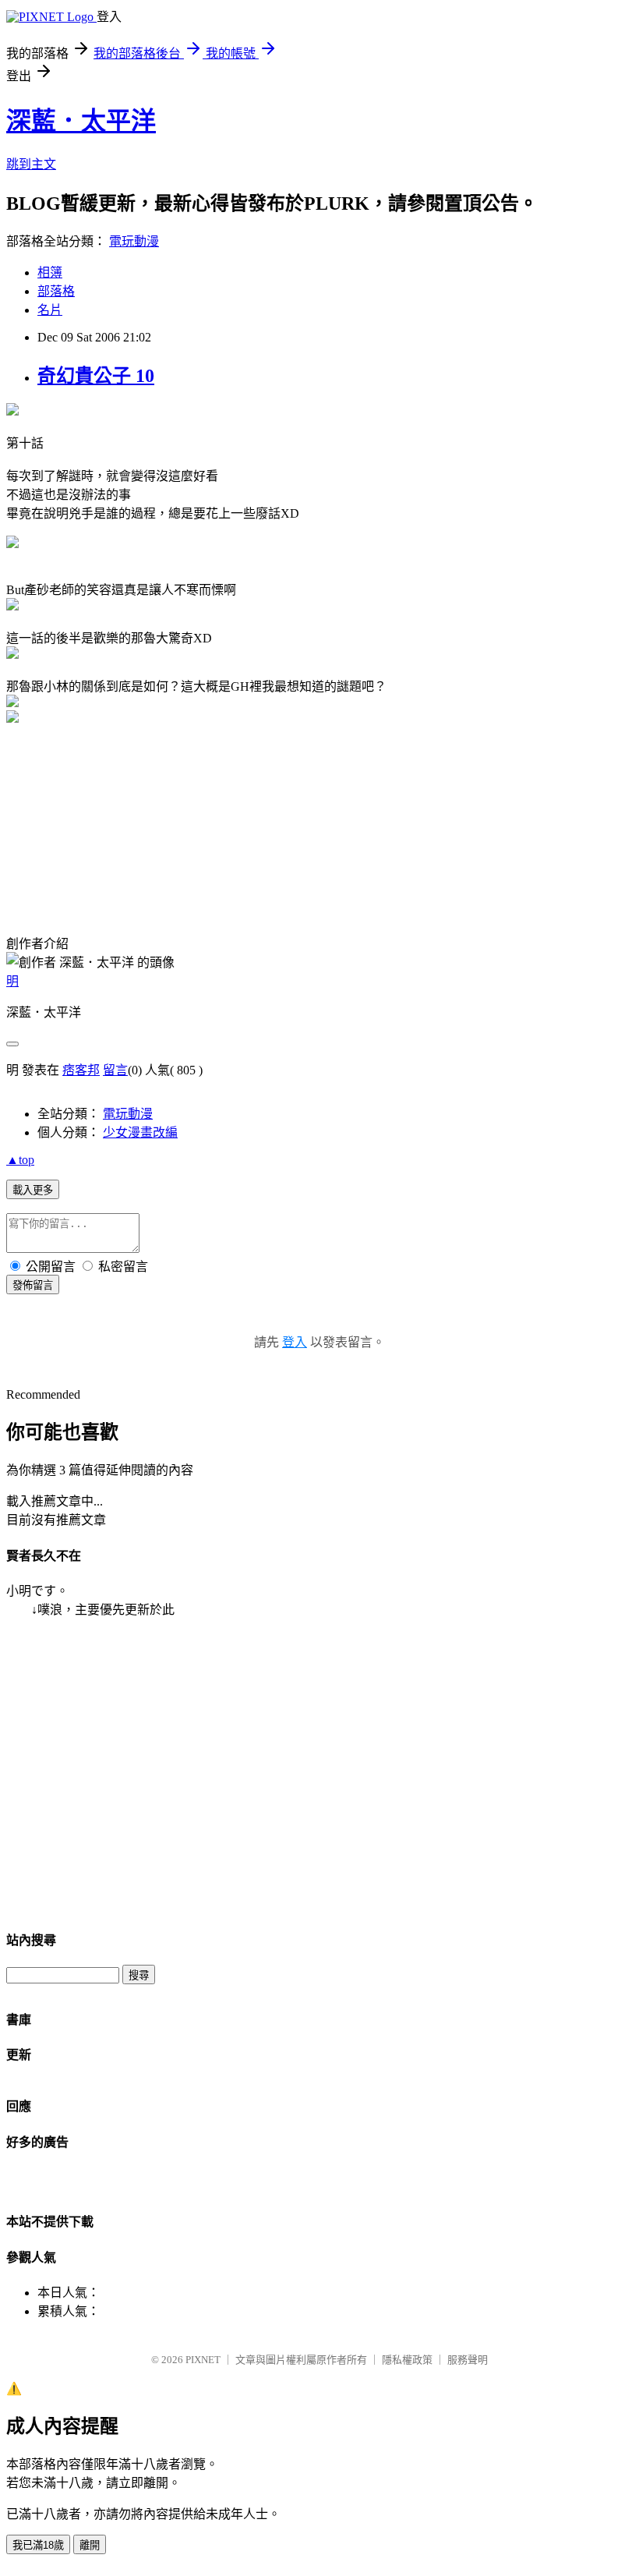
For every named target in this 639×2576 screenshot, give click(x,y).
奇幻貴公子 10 (96, 376)
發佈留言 (33, 1285)
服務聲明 (468, 2360)
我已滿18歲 (38, 2545)
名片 (50, 310)
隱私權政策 (407, 2360)
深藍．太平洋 (81, 121)
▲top (20, 1160)
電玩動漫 (134, 241)
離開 (90, 2545)
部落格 (56, 291)
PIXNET (203, 2360)
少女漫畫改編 (140, 1132)
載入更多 (33, 1190)
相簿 (50, 272)
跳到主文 (31, 164)
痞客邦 (81, 1070)
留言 (115, 1070)
